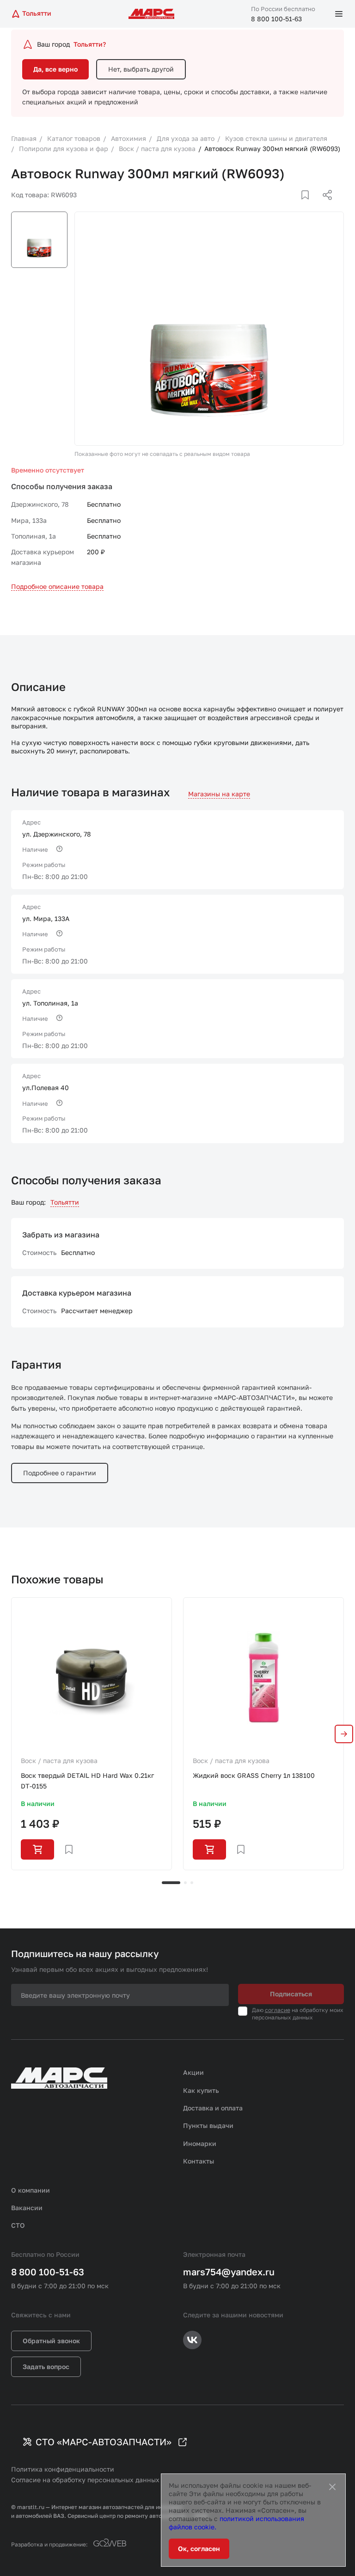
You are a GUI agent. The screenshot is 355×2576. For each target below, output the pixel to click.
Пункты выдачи (208, 2125)
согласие (278, 2010)
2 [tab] (185, 1883)
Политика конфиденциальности (63, 2469)
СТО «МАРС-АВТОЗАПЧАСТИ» (104, 2442)
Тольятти (65, 1202)
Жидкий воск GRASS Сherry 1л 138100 (254, 1775)
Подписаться (291, 1994)
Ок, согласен (199, 2549)
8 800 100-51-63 (276, 19)
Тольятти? (90, 44)
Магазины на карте (219, 794)
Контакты (199, 2161)
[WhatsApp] (324, 206)
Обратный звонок (51, 2341)
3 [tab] (192, 1883)
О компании (31, 2190)
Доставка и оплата (213, 2108)
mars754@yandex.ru (229, 2272)
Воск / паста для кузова (59, 1761)
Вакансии (27, 2208)
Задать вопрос (46, 2367)
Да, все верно (55, 69)
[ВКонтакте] (294, 206)
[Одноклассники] (309, 206)
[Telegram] (280, 206)
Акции (193, 2072)
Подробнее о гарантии (60, 1473)
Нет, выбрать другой (141, 69)
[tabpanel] (92, 1733)
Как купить (201, 2090)
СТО (18, 2225)
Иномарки (200, 2143)
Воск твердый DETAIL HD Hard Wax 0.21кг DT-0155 (87, 1780)
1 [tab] (171, 1883)
